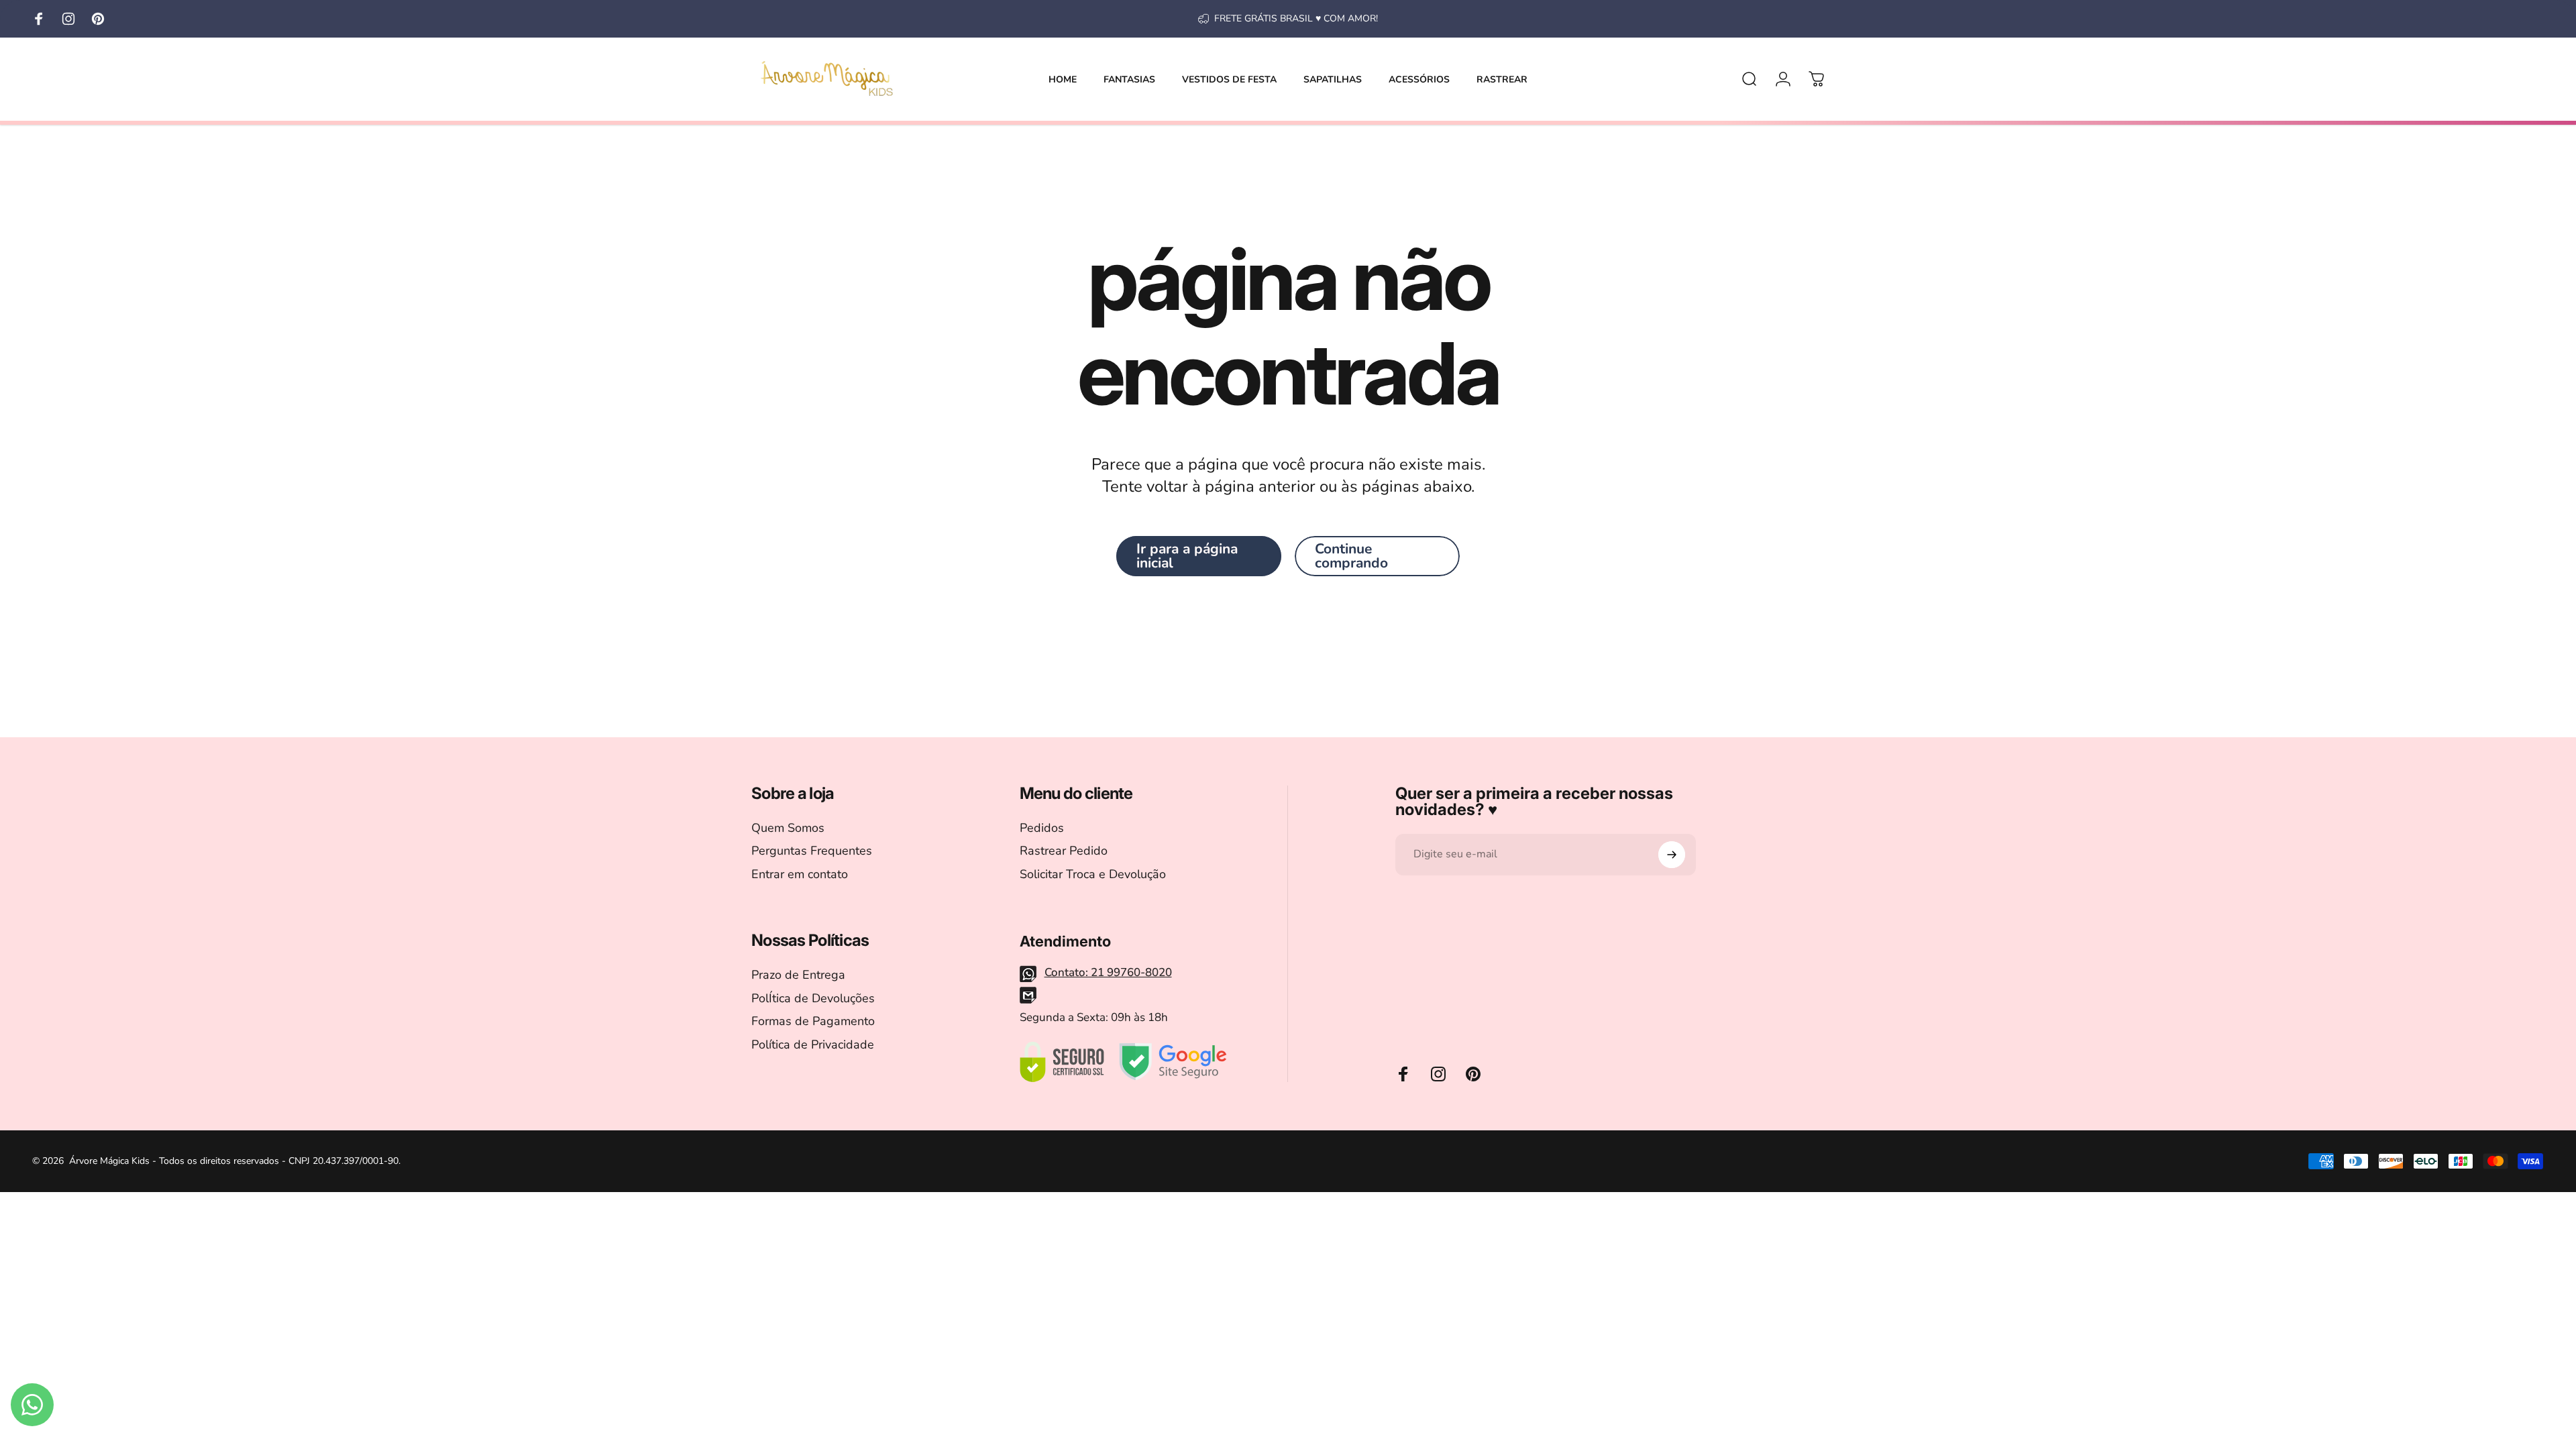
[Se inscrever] (1672, 855)
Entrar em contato (800, 874)
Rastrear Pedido (1064, 851)
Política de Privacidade (813, 1045)
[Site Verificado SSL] (1062, 1062)
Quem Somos (788, 828)
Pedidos (1042, 828)
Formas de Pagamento (813, 1021)
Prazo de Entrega (798, 975)
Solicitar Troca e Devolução (1093, 874)
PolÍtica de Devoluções (813, 999)
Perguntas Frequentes (812, 851)
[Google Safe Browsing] (1173, 1062)
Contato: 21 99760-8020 (1108, 972)
